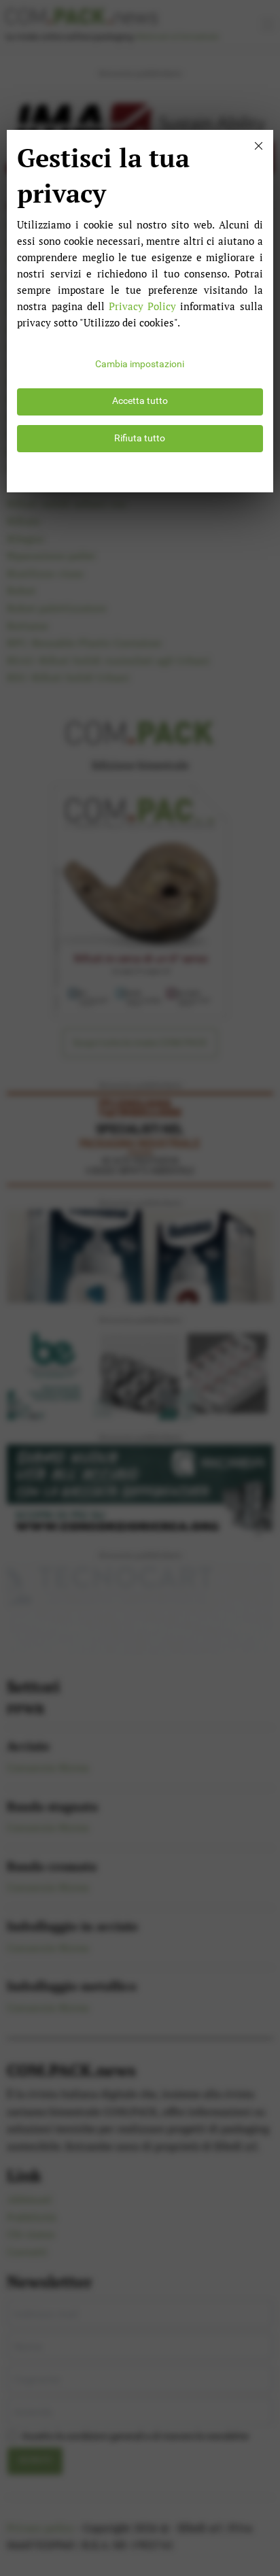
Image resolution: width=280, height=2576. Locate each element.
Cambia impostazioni (140, 364)
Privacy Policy (142, 306)
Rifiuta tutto (140, 438)
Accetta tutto (140, 401)
